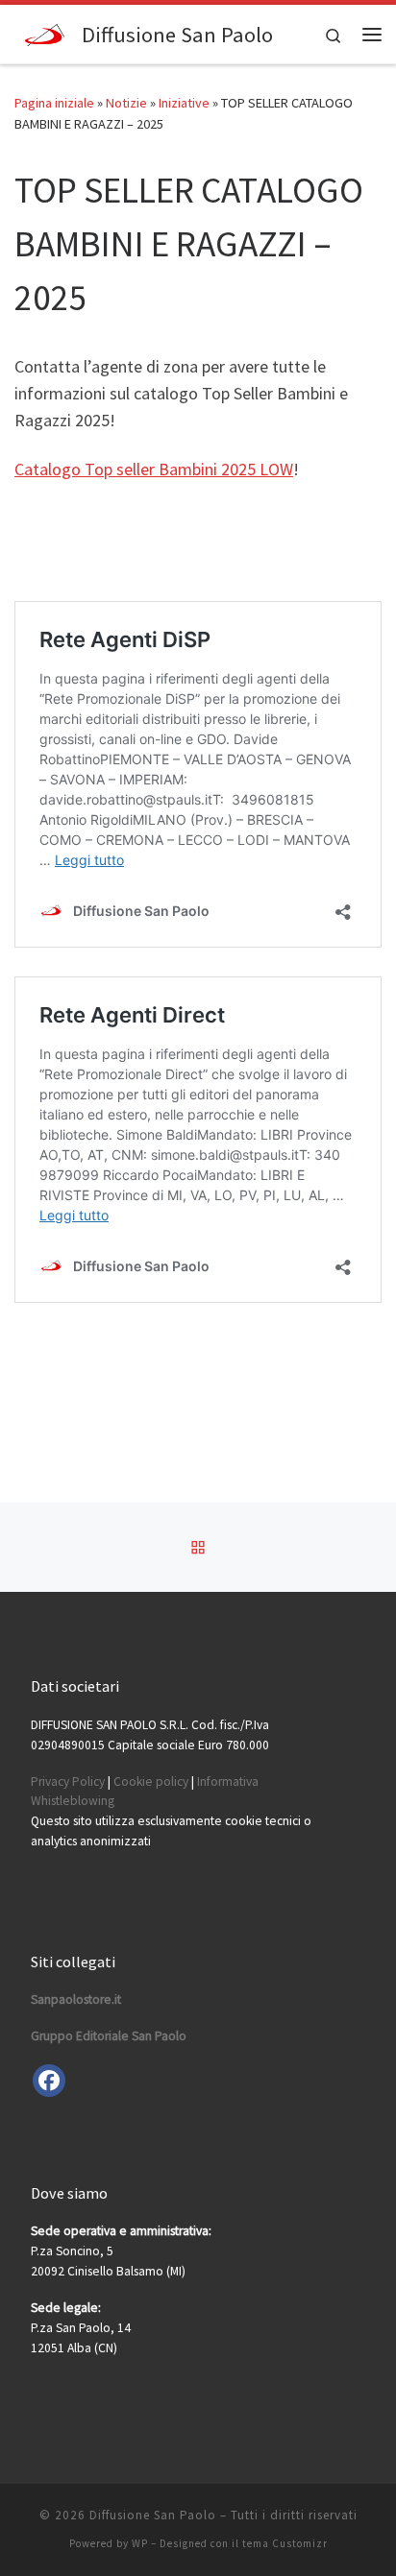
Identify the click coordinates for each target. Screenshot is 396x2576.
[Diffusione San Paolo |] (45, 32)
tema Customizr (285, 2543)
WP (140, 2543)
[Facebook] (49, 2081)
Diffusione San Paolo (153, 2515)
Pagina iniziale (54, 103)
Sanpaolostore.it (76, 1999)
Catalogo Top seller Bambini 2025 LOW (154, 469)
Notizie (126, 103)
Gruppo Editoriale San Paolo (109, 2036)
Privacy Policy (68, 1782)
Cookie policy (151, 1782)
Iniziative (184, 103)
